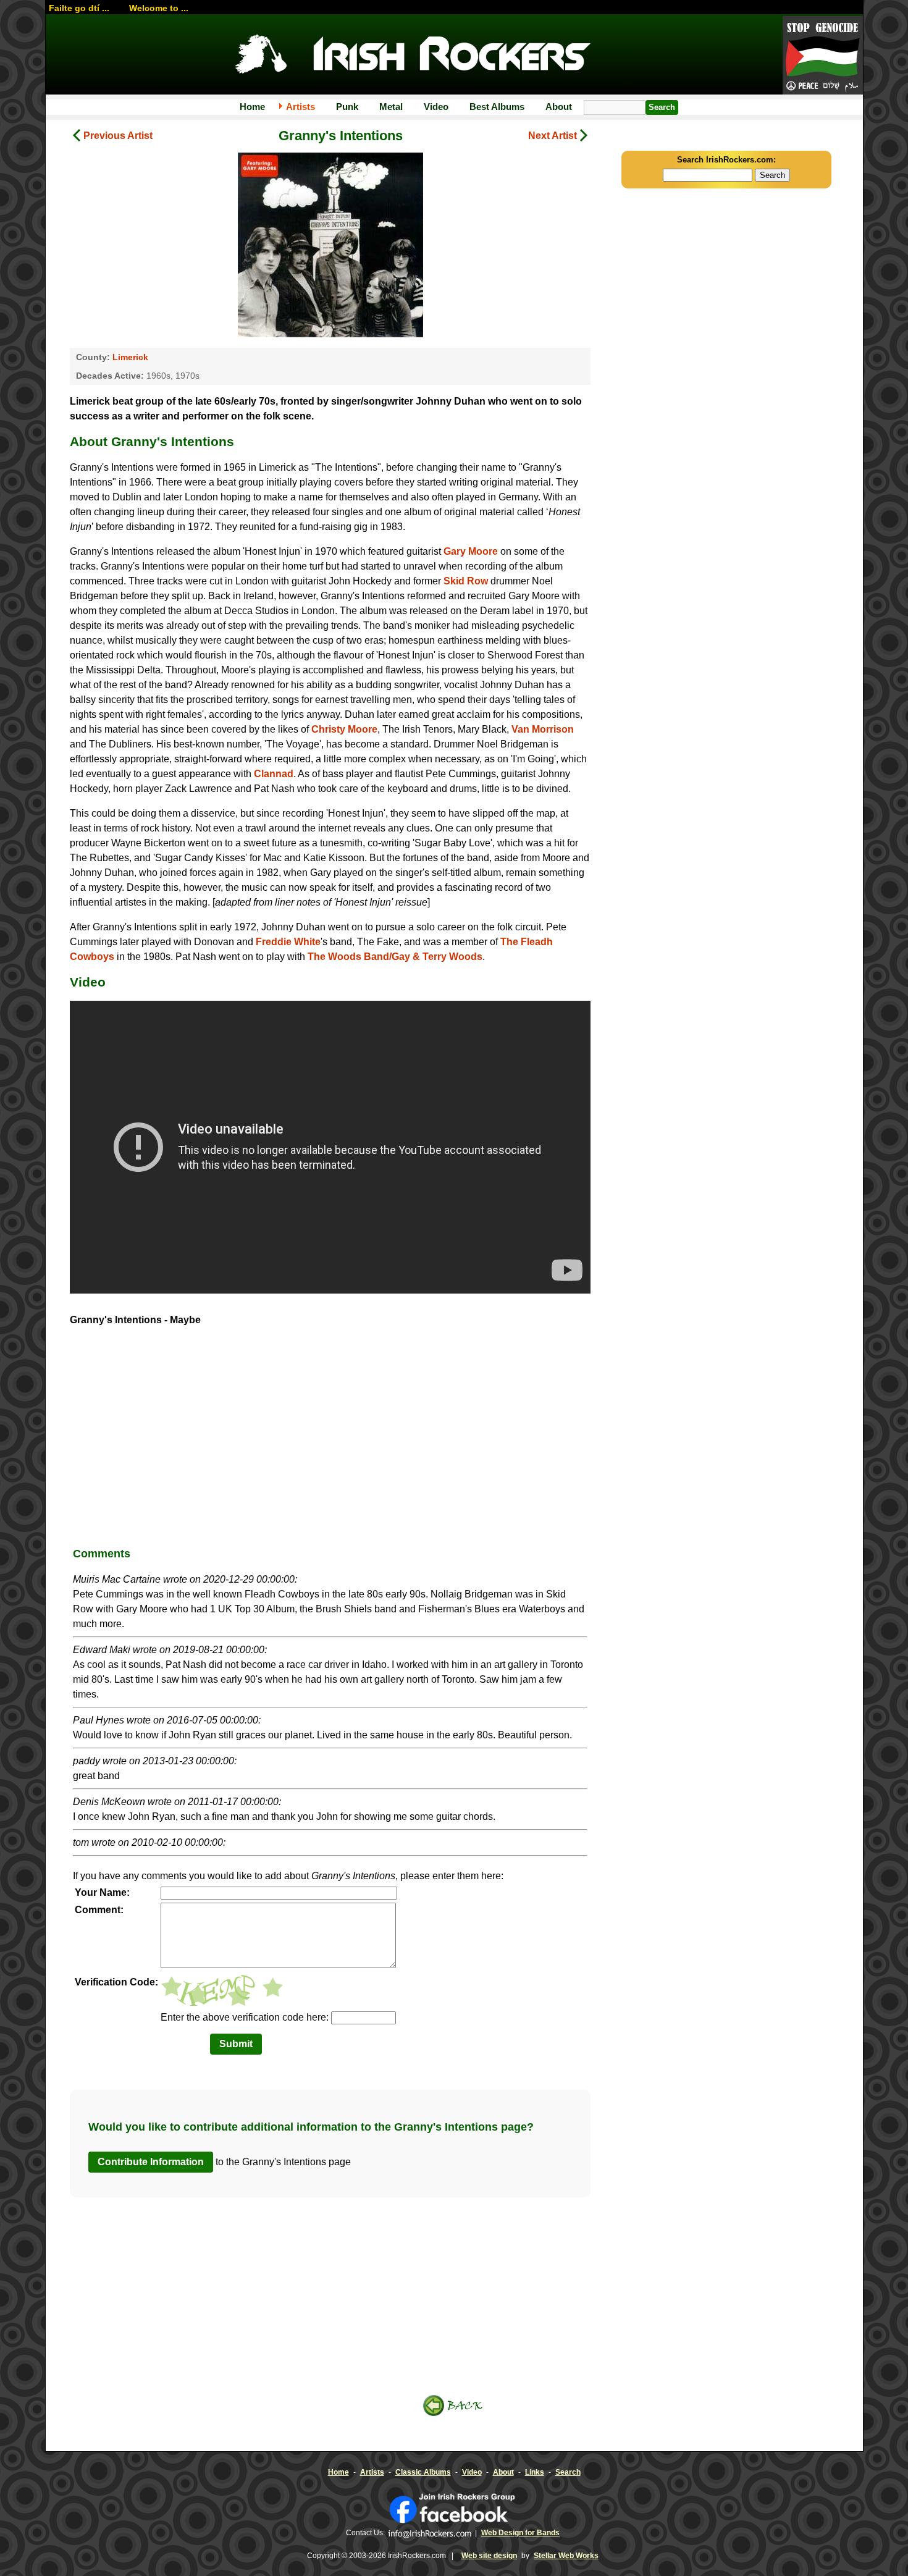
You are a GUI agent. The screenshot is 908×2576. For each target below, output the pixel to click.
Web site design (489, 2556)
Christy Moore (344, 729)
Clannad (274, 774)
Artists (301, 107)
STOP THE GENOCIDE (823, 56)
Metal (391, 107)
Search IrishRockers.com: (726, 160)
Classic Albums (423, 2472)
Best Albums (497, 107)
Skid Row (466, 581)
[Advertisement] (330, 1441)
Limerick (130, 357)
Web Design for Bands (520, 2533)
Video (436, 107)
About (559, 107)
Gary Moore (471, 551)
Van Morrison (543, 729)
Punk (347, 107)
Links (535, 2472)
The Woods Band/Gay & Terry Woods (395, 957)
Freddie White (288, 942)
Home (252, 107)
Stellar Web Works (566, 2556)
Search (568, 2472)
